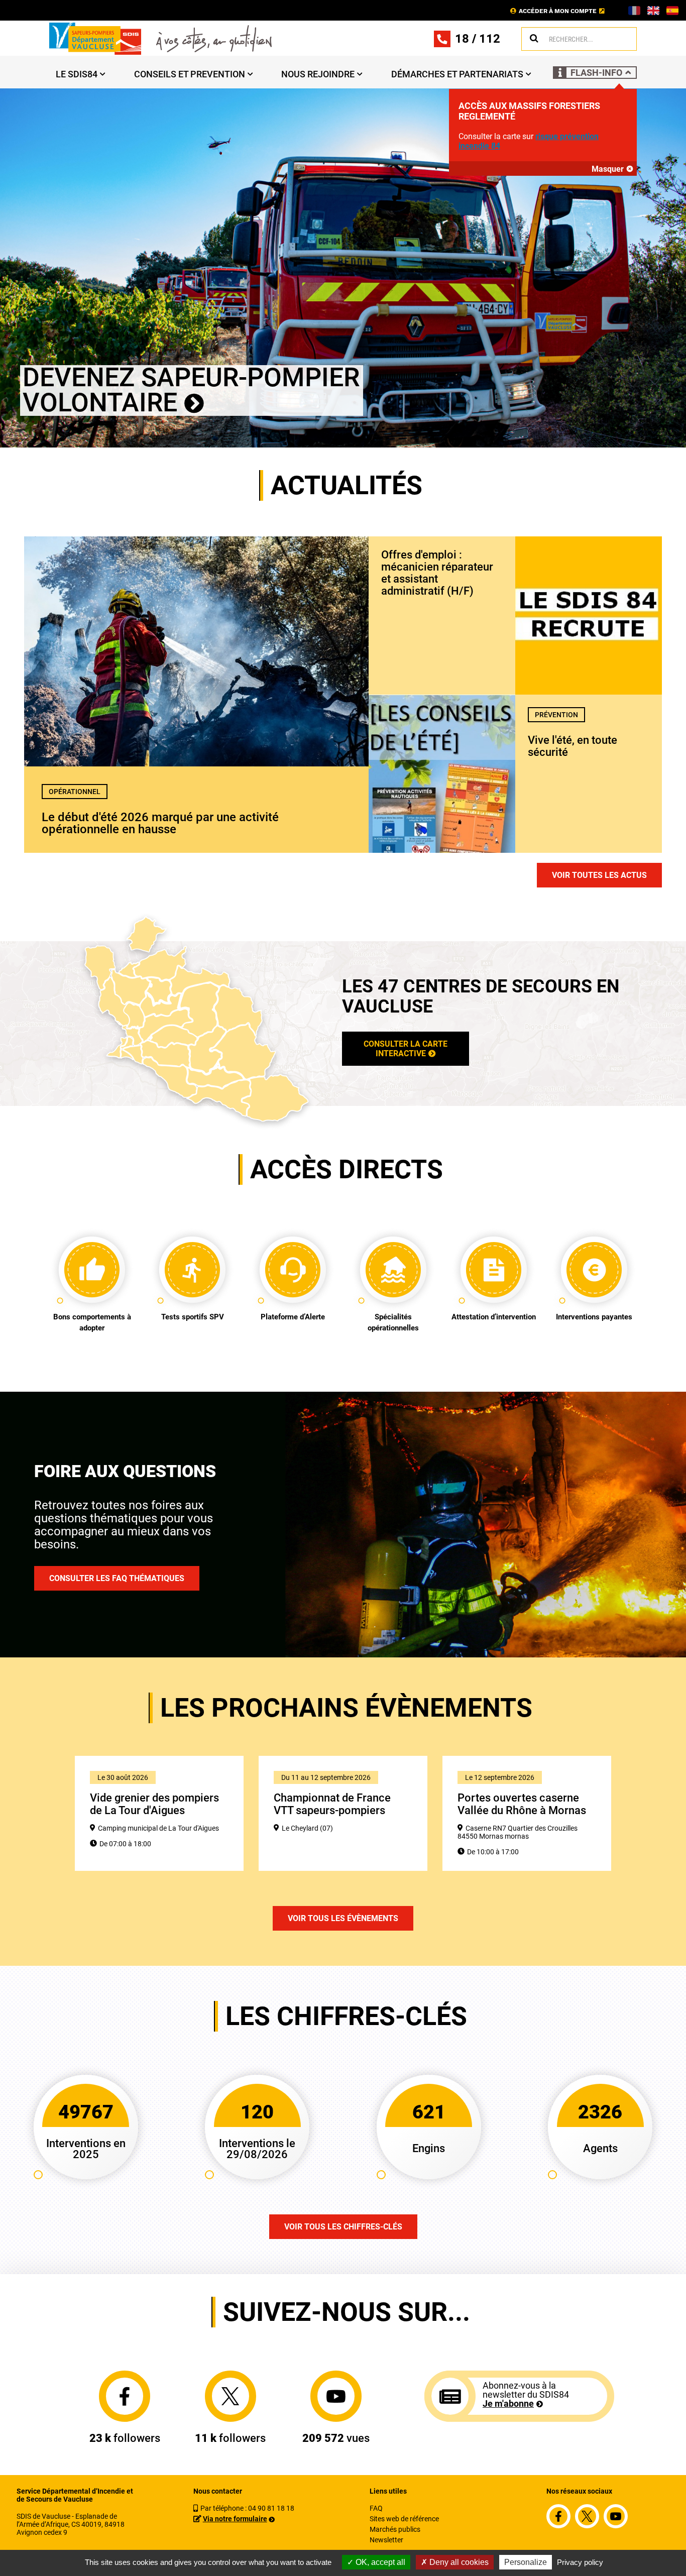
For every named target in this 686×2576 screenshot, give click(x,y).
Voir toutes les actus (599, 875)
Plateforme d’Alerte (293, 1317)
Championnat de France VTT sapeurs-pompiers (332, 1804)
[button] (595, 73)
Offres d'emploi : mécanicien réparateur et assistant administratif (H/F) (437, 573)
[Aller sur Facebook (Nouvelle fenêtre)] (125, 2396)
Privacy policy (580, 2562)
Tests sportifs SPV (193, 1317)
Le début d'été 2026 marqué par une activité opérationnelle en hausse (160, 823)
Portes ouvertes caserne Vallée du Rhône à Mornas (522, 1804)
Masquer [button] (608, 169)
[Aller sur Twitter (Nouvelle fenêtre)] (231, 2396)
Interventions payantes (594, 1317)
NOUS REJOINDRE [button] (318, 74)
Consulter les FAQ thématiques (117, 1578)
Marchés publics (395, 2529)
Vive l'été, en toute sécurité (573, 746)
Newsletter (386, 2540)
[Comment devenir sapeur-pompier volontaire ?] (343, 267)
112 (490, 39)
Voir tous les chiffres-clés (343, 2227)
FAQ (376, 2508)
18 (462, 39)
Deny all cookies (458, 2562)
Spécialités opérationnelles (393, 1322)
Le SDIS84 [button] (77, 74)
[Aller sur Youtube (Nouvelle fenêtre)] (336, 2396)
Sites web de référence (404, 2519)
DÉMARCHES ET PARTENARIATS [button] (457, 74)
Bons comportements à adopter (92, 1322)
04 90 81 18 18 (271, 2508)
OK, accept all (379, 2562)
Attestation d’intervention (494, 1317)
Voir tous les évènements (343, 1918)
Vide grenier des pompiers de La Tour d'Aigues (154, 1804)
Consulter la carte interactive (406, 1049)
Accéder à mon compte (558, 11)
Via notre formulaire (235, 2519)
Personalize (526, 2562)
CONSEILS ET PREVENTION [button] (190, 74)
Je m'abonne (508, 2403)
